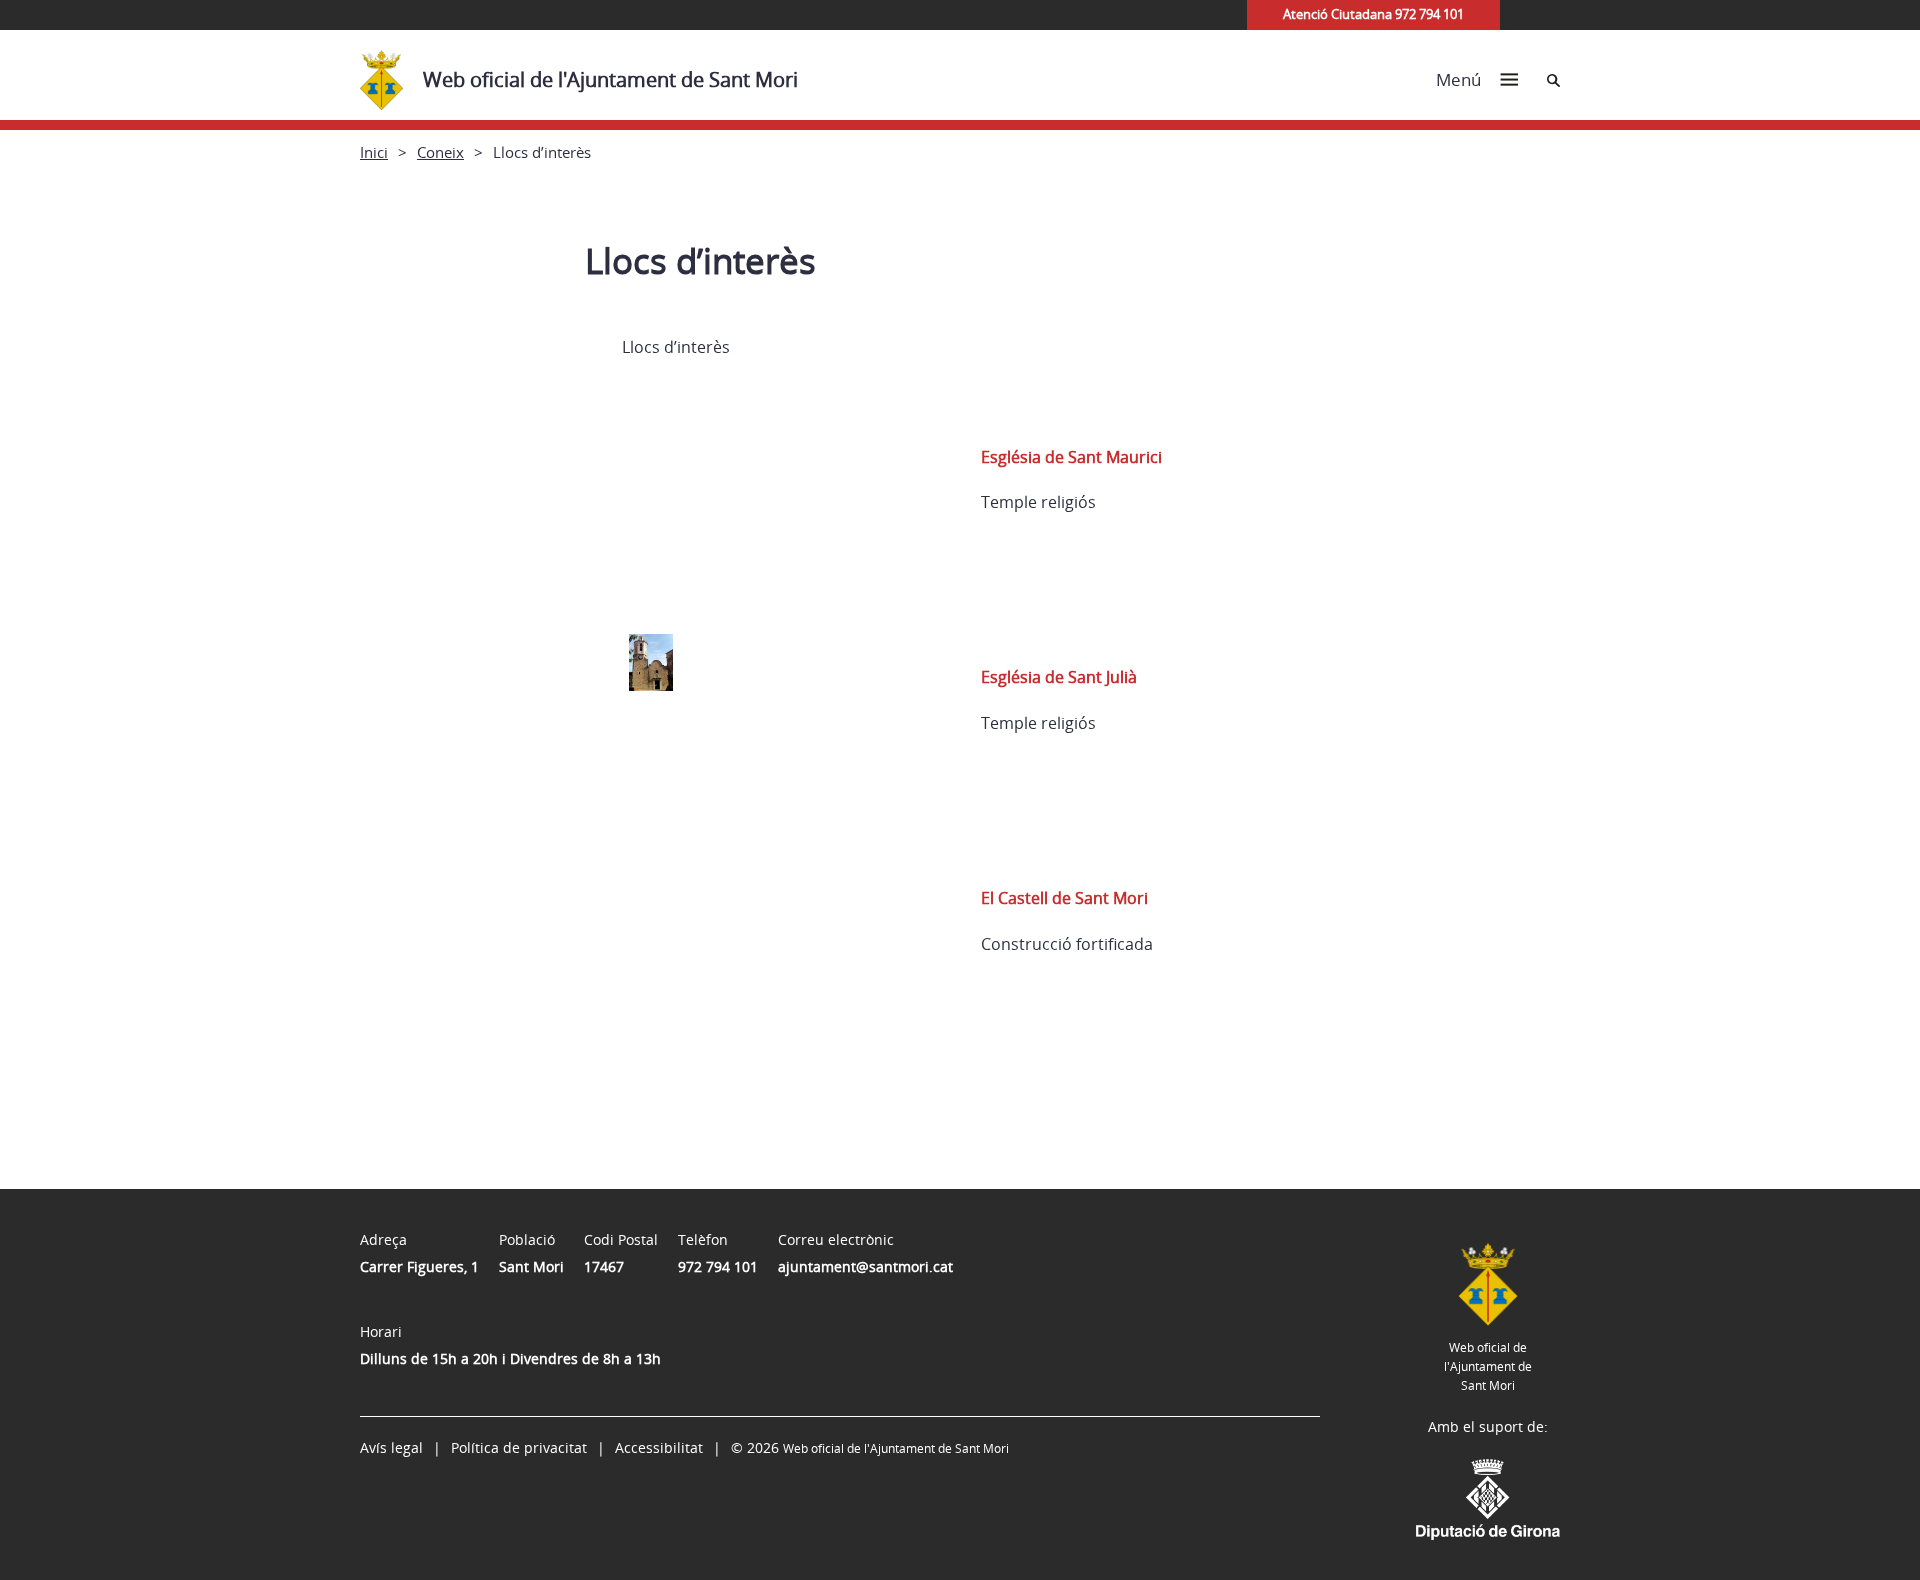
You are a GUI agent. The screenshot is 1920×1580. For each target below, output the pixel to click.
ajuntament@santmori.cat (865, 1266)
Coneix (440, 152)
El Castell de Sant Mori (1064, 898)
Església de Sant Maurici (1071, 457)
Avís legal (391, 1447)
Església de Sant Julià (1059, 677)
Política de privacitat (519, 1447)
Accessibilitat (659, 1447)
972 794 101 (718, 1266)
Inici (374, 152)
